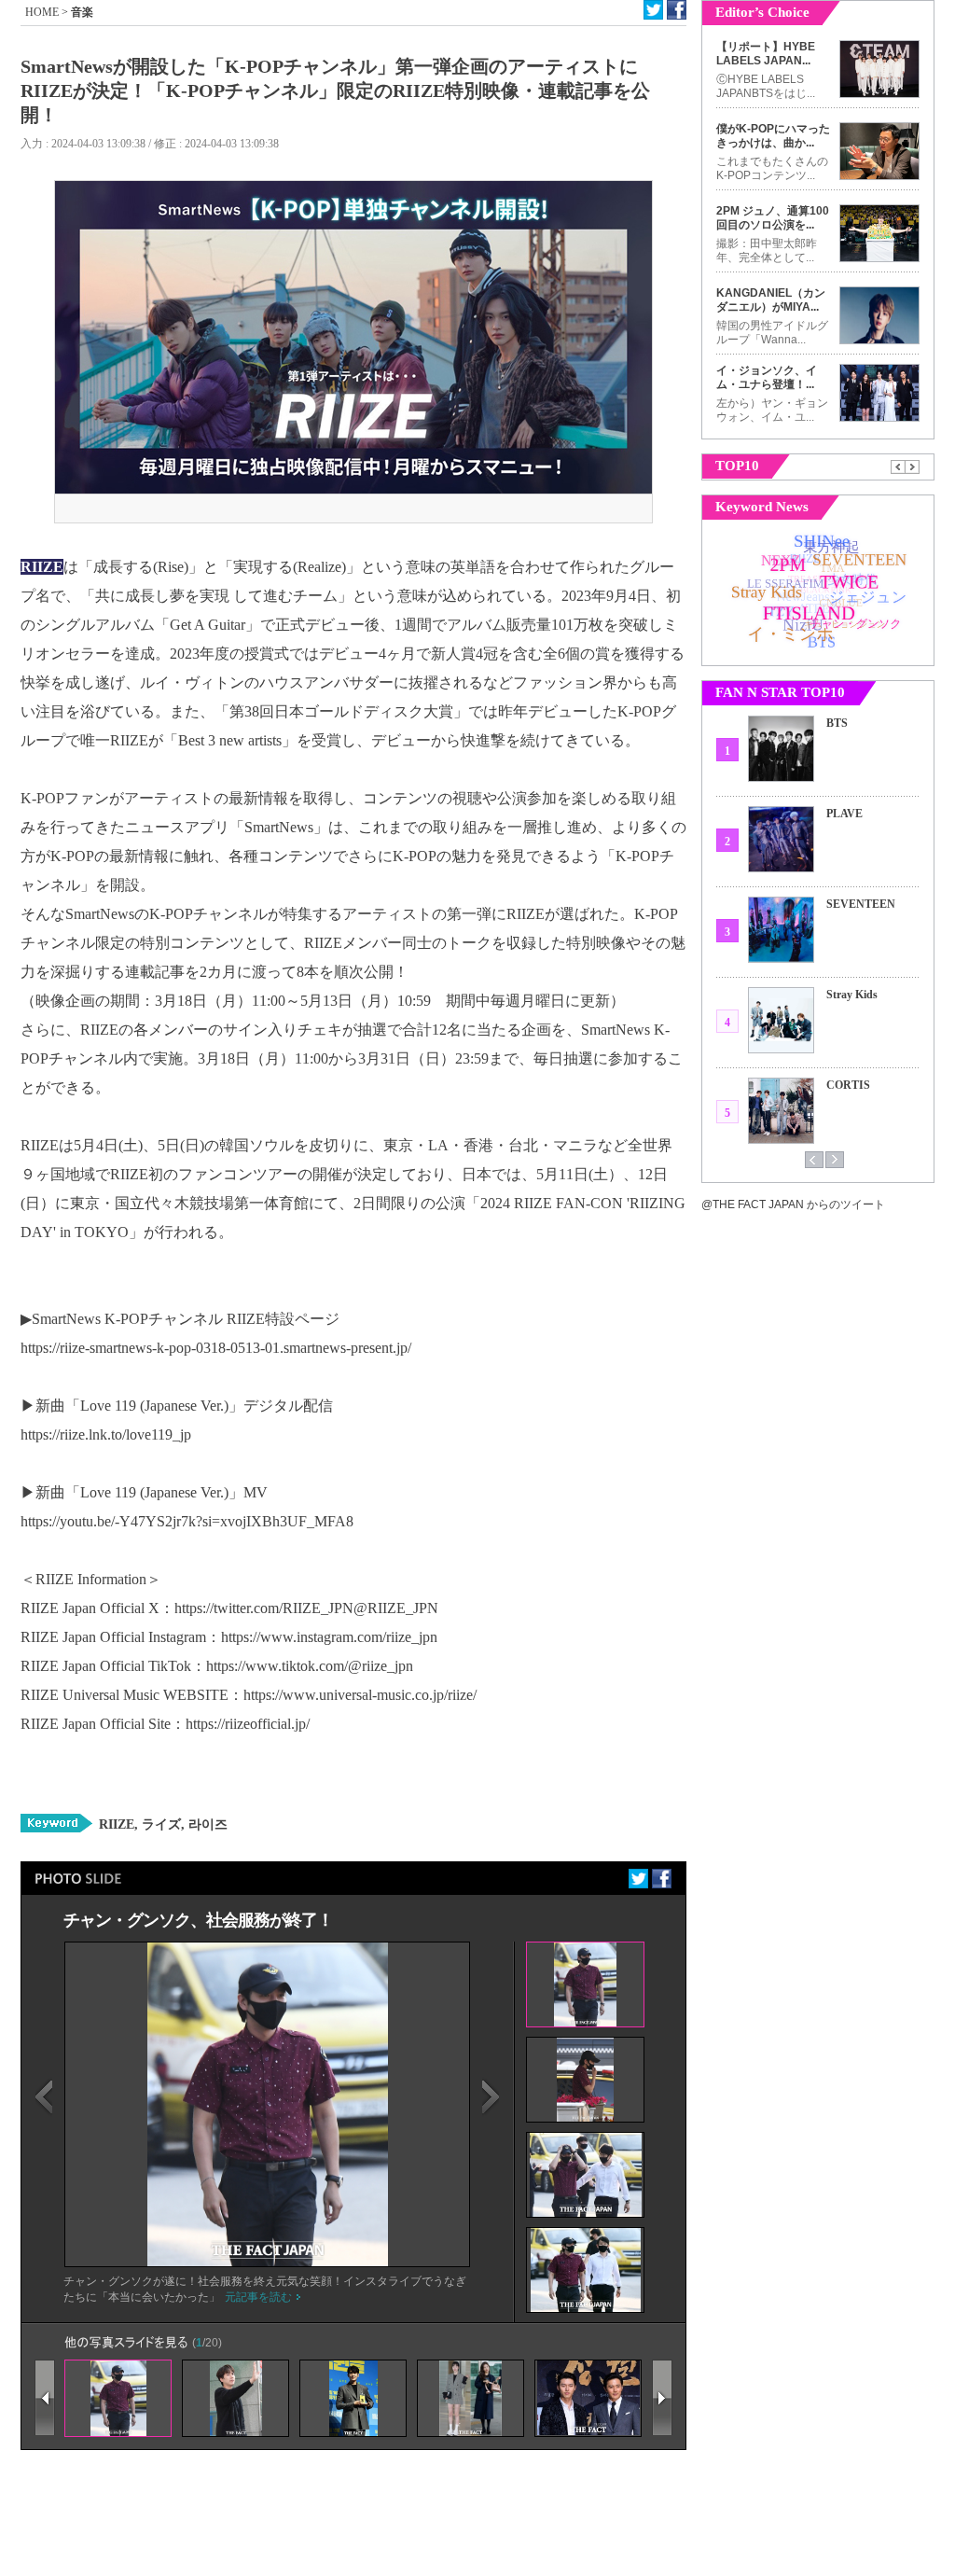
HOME (42, 12)
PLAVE (844, 814)
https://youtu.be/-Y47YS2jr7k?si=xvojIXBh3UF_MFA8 (187, 1521)
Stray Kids (852, 995)
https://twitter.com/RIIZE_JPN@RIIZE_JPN (306, 1608)
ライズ (159, 1824)
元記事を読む (258, 2297)
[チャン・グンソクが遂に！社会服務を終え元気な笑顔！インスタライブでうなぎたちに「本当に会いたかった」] (268, 2263)
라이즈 (206, 1824)
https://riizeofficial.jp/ (248, 1724)
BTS (837, 723)
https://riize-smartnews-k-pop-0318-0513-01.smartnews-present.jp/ (216, 1348)
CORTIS (848, 1085)
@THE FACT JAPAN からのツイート (793, 1204)
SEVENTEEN (861, 904)
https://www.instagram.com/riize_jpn (329, 1637)
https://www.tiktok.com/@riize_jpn (310, 1666)
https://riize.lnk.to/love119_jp (106, 1434)
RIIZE (117, 1824)
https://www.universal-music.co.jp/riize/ (360, 1695)
